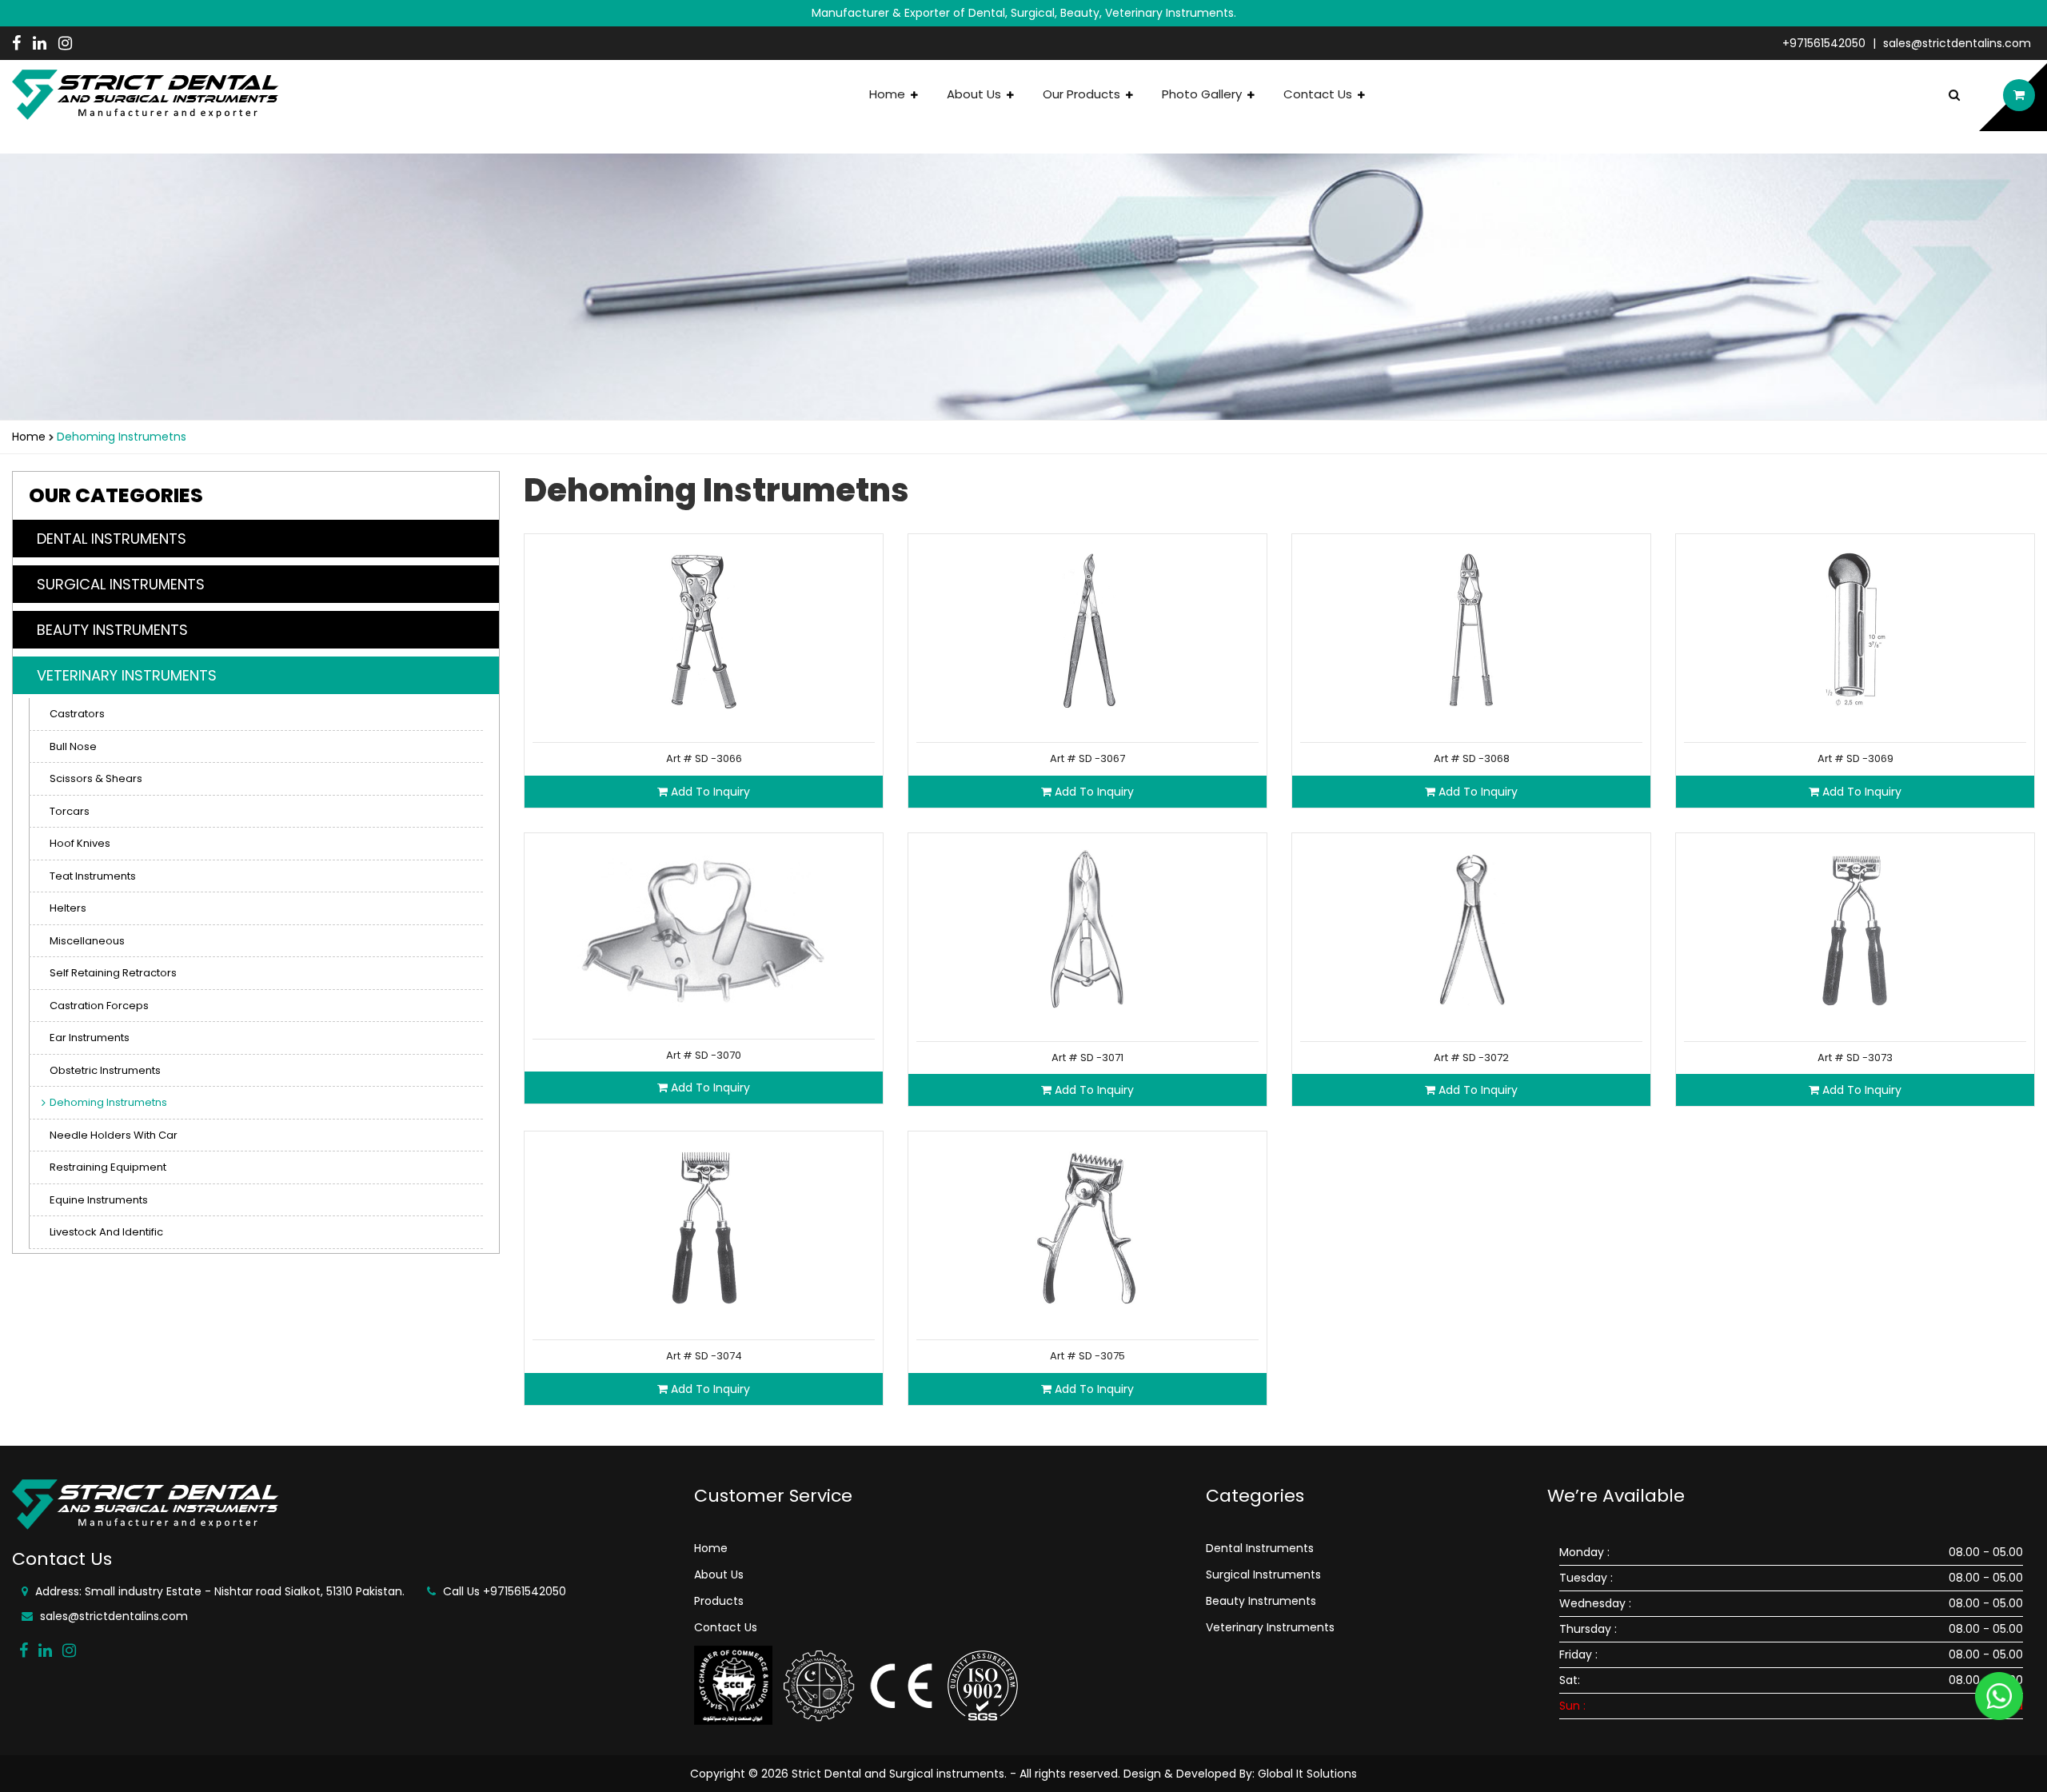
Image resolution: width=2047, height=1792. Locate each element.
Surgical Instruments (1263, 1574)
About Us (976, 94)
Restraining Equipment (108, 1167)
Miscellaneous (87, 941)
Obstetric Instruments (105, 1070)
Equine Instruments (99, 1200)
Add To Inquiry (709, 792)
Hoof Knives (80, 843)
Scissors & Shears (96, 778)
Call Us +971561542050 (503, 1591)
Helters (68, 908)
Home (889, 94)
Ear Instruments (90, 1038)
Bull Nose (73, 746)
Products (719, 1601)
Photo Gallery (1203, 94)
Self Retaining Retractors (113, 973)
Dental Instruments (1260, 1548)
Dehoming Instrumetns (108, 1102)
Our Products (1083, 94)
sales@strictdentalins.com (1957, 43)
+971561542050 (1824, 43)
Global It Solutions (1307, 1774)
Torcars (70, 811)
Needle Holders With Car (114, 1135)
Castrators (77, 714)
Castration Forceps (99, 1006)
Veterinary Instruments (1270, 1627)
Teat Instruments (93, 876)
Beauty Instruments (1261, 1601)
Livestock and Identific (106, 1232)
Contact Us (1319, 94)
